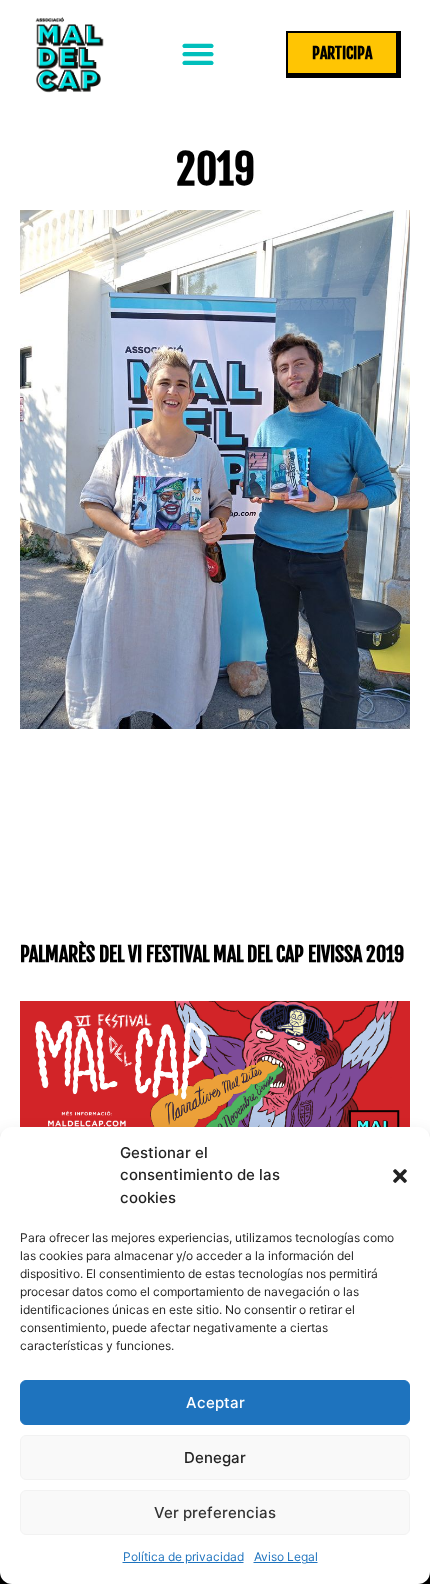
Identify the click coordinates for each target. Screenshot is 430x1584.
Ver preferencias (215, 1512)
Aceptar (215, 1402)
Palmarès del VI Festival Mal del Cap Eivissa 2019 (212, 954)
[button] (400, 1176)
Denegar (215, 1457)
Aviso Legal (286, 1556)
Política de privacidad (183, 1556)
